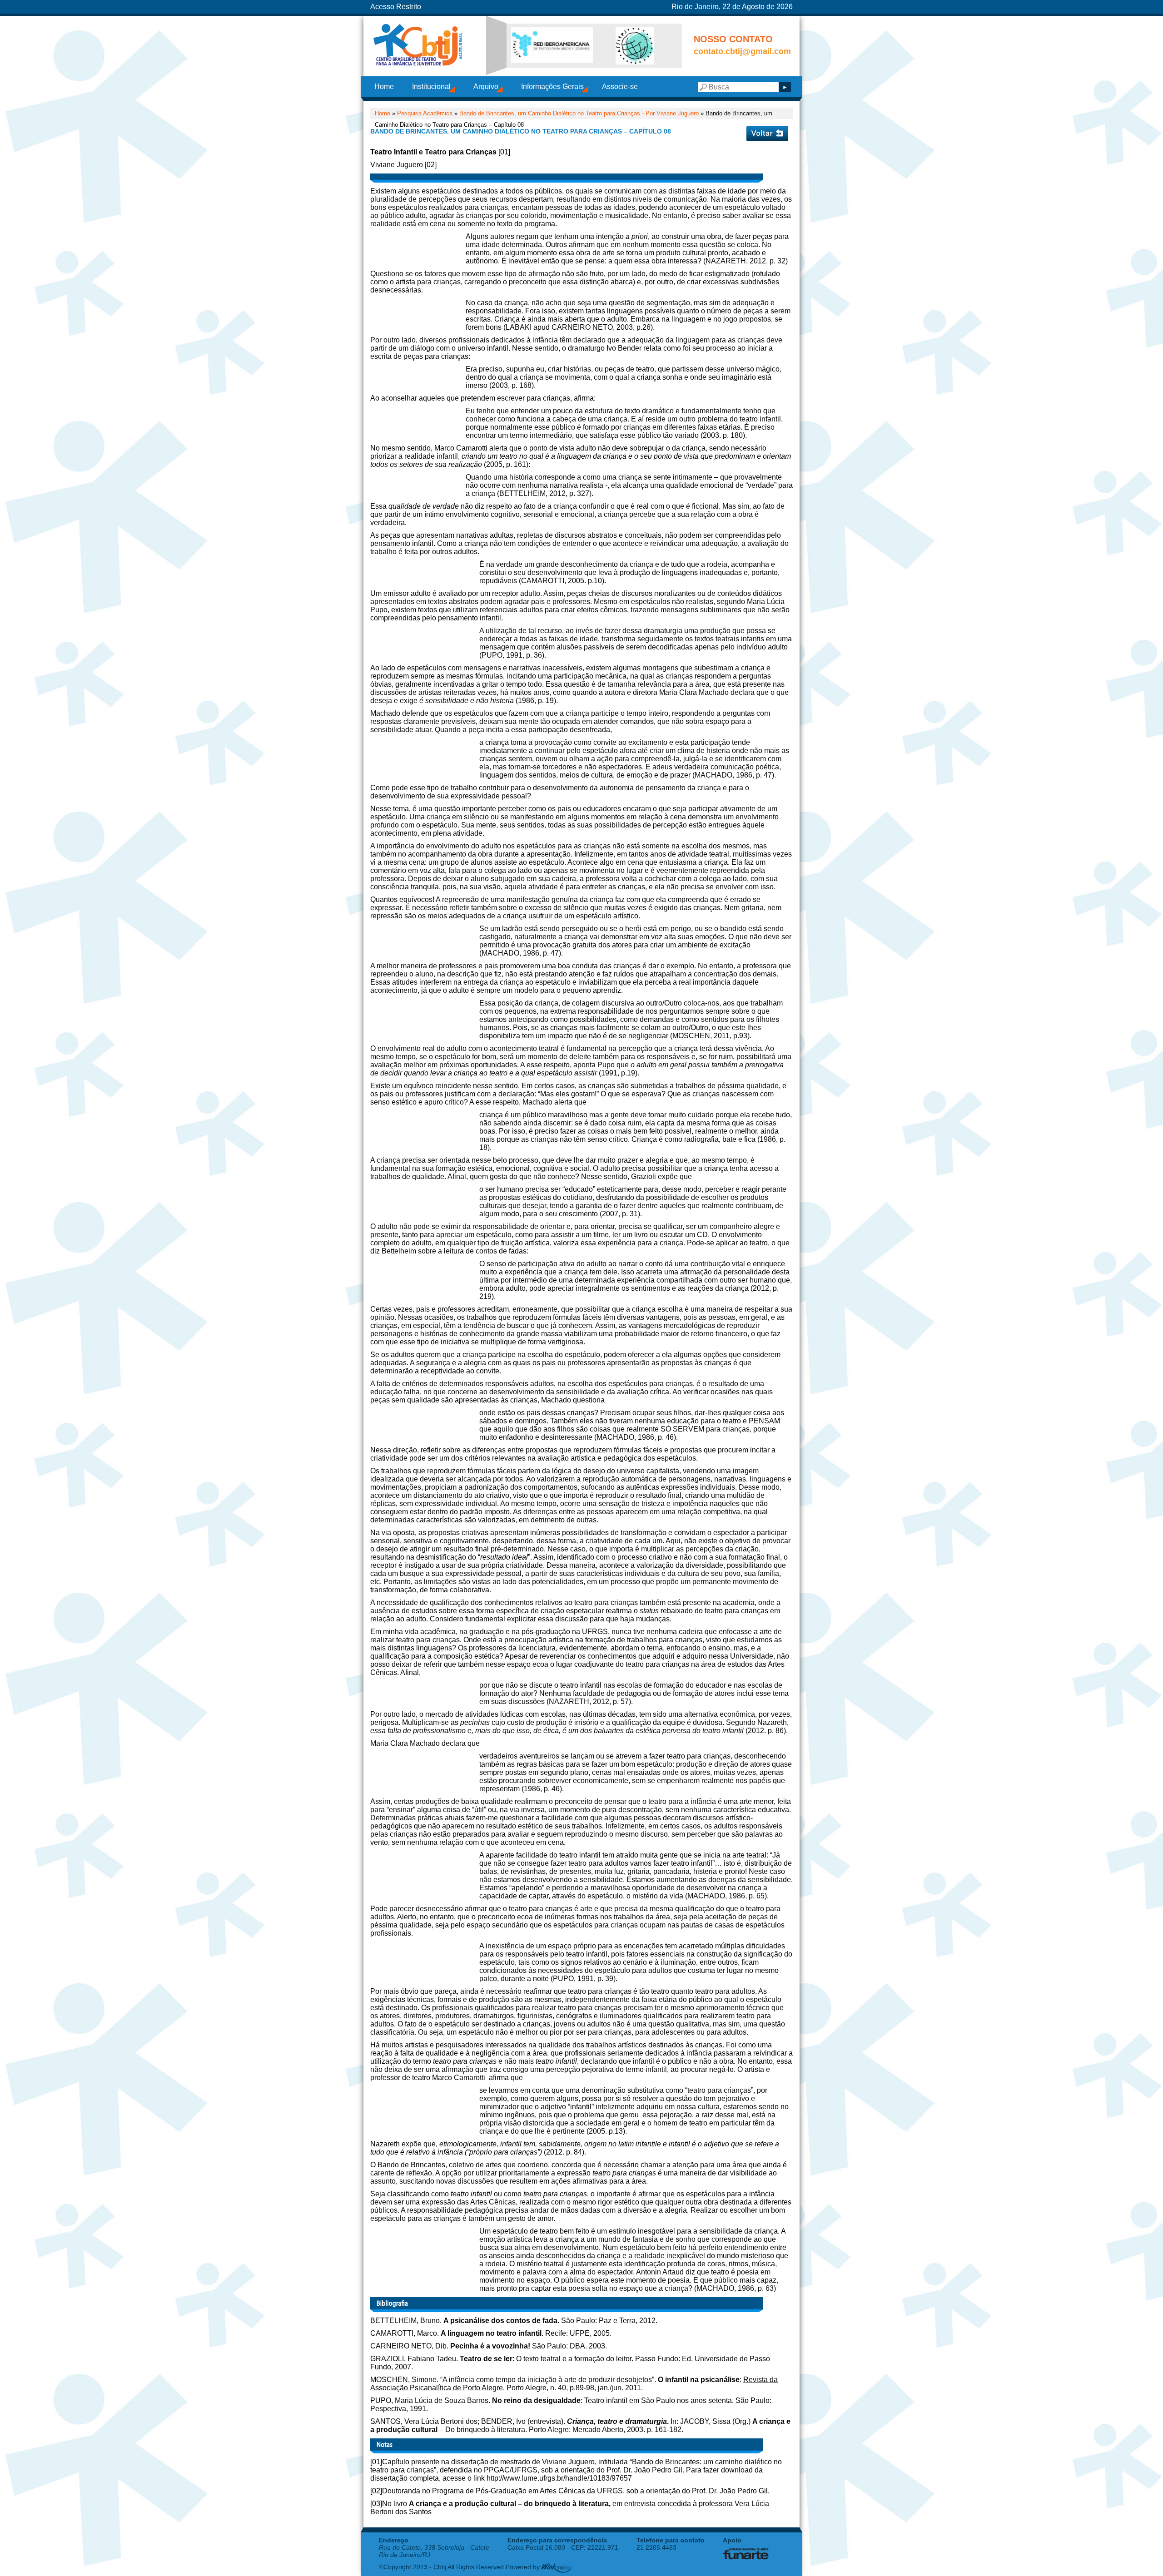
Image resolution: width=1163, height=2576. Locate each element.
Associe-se (620, 87)
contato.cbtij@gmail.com (742, 51)
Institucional (431, 87)
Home (384, 87)
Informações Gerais (552, 87)
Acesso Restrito (396, 7)
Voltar (767, 134)
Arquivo (486, 87)
